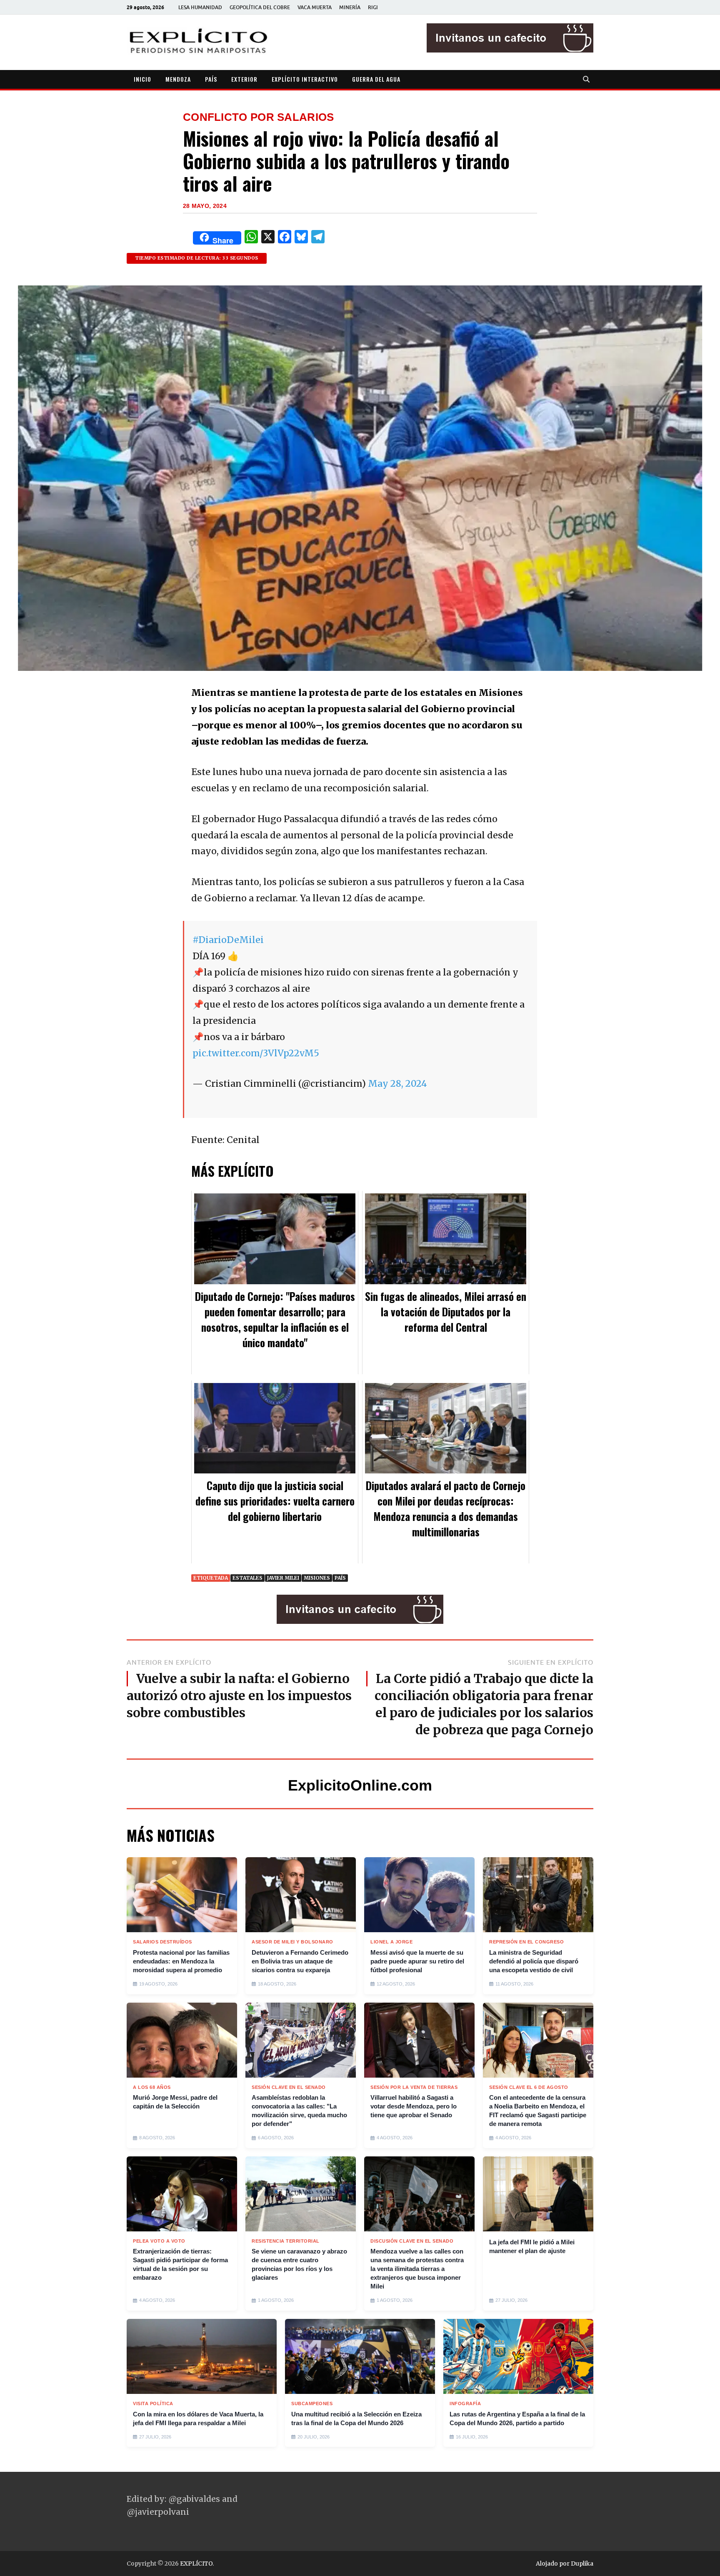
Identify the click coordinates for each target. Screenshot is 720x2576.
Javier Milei (283, 1578)
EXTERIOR (244, 79)
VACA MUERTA (315, 7)
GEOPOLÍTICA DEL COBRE (260, 7)
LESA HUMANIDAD (200, 7)
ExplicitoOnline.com (360, 1785)
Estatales (247, 1578)
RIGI (373, 7)
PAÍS (211, 79)
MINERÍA (350, 7)
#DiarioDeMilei (228, 940)
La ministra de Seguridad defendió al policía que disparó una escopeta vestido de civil (534, 1961)
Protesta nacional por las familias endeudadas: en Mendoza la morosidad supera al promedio (181, 1961)
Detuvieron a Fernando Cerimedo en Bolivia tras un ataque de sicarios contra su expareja (300, 1961)
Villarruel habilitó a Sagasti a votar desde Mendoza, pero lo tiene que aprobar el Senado (414, 2106)
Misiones (317, 1578)
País (340, 1578)
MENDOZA (178, 79)
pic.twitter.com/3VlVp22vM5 (256, 1053)
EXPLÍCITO (196, 2563)
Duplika (582, 2563)
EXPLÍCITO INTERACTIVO (305, 79)
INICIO (142, 79)
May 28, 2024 (397, 1084)
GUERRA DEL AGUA (376, 79)
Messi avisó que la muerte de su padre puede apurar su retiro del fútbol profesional (417, 1961)
